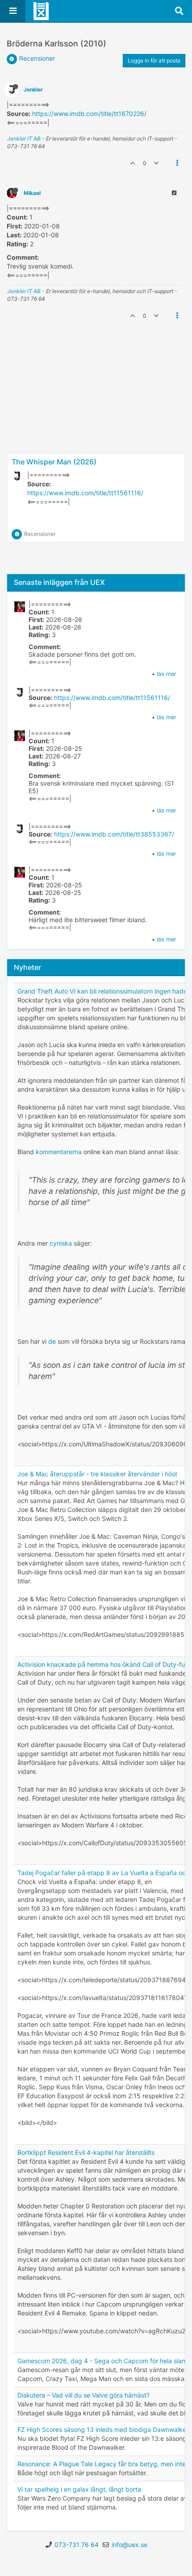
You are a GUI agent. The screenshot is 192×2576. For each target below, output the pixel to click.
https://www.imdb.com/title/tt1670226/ (89, 114)
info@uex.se (129, 2545)
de (52, 1341)
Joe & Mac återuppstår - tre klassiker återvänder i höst (97, 1474)
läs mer (167, 674)
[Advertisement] (96, 422)
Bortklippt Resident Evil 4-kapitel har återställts (86, 2152)
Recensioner (37, 58)
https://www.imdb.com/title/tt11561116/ (85, 493)
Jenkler (33, 89)
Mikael (32, 193)
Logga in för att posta (154, 60)
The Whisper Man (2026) (54, 462)
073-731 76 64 (77, 2545)
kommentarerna (59, 1152)
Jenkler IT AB (24, 139)
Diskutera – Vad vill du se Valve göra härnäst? (83, 2395)
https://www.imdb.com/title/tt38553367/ (114, 834)
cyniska (61, 1243)
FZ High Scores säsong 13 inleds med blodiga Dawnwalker (103, 2429)
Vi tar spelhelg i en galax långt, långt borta (79, 2489)
